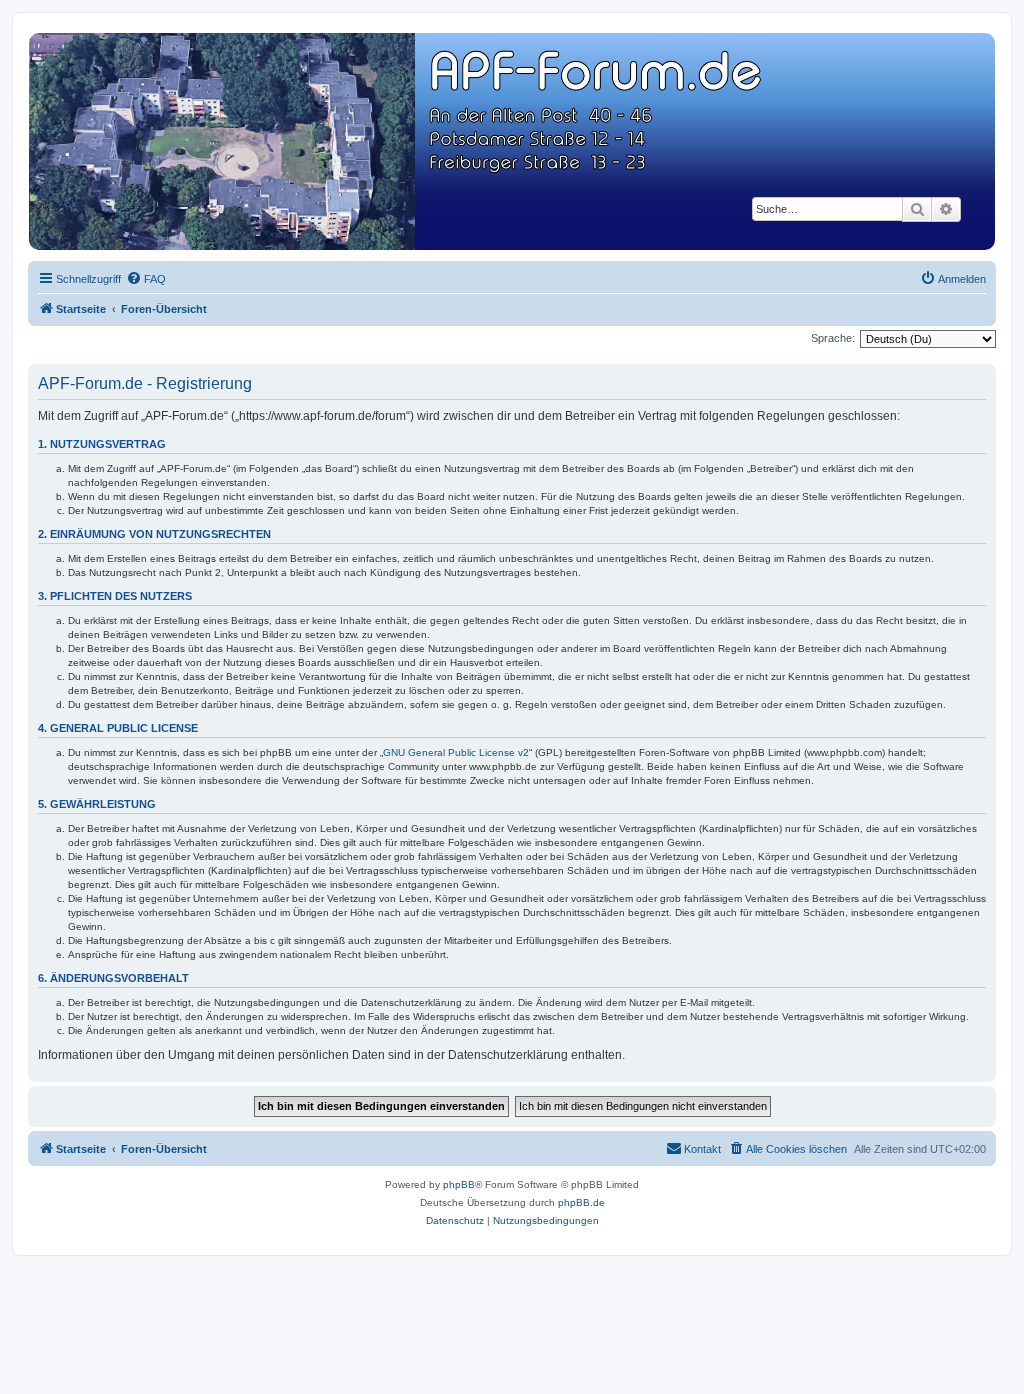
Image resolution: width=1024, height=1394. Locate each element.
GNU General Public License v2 (456, 752)
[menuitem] (146, 279)
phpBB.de (581, 1202)
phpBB (459, 1184)
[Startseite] (511, 141)
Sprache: (833, 338)
